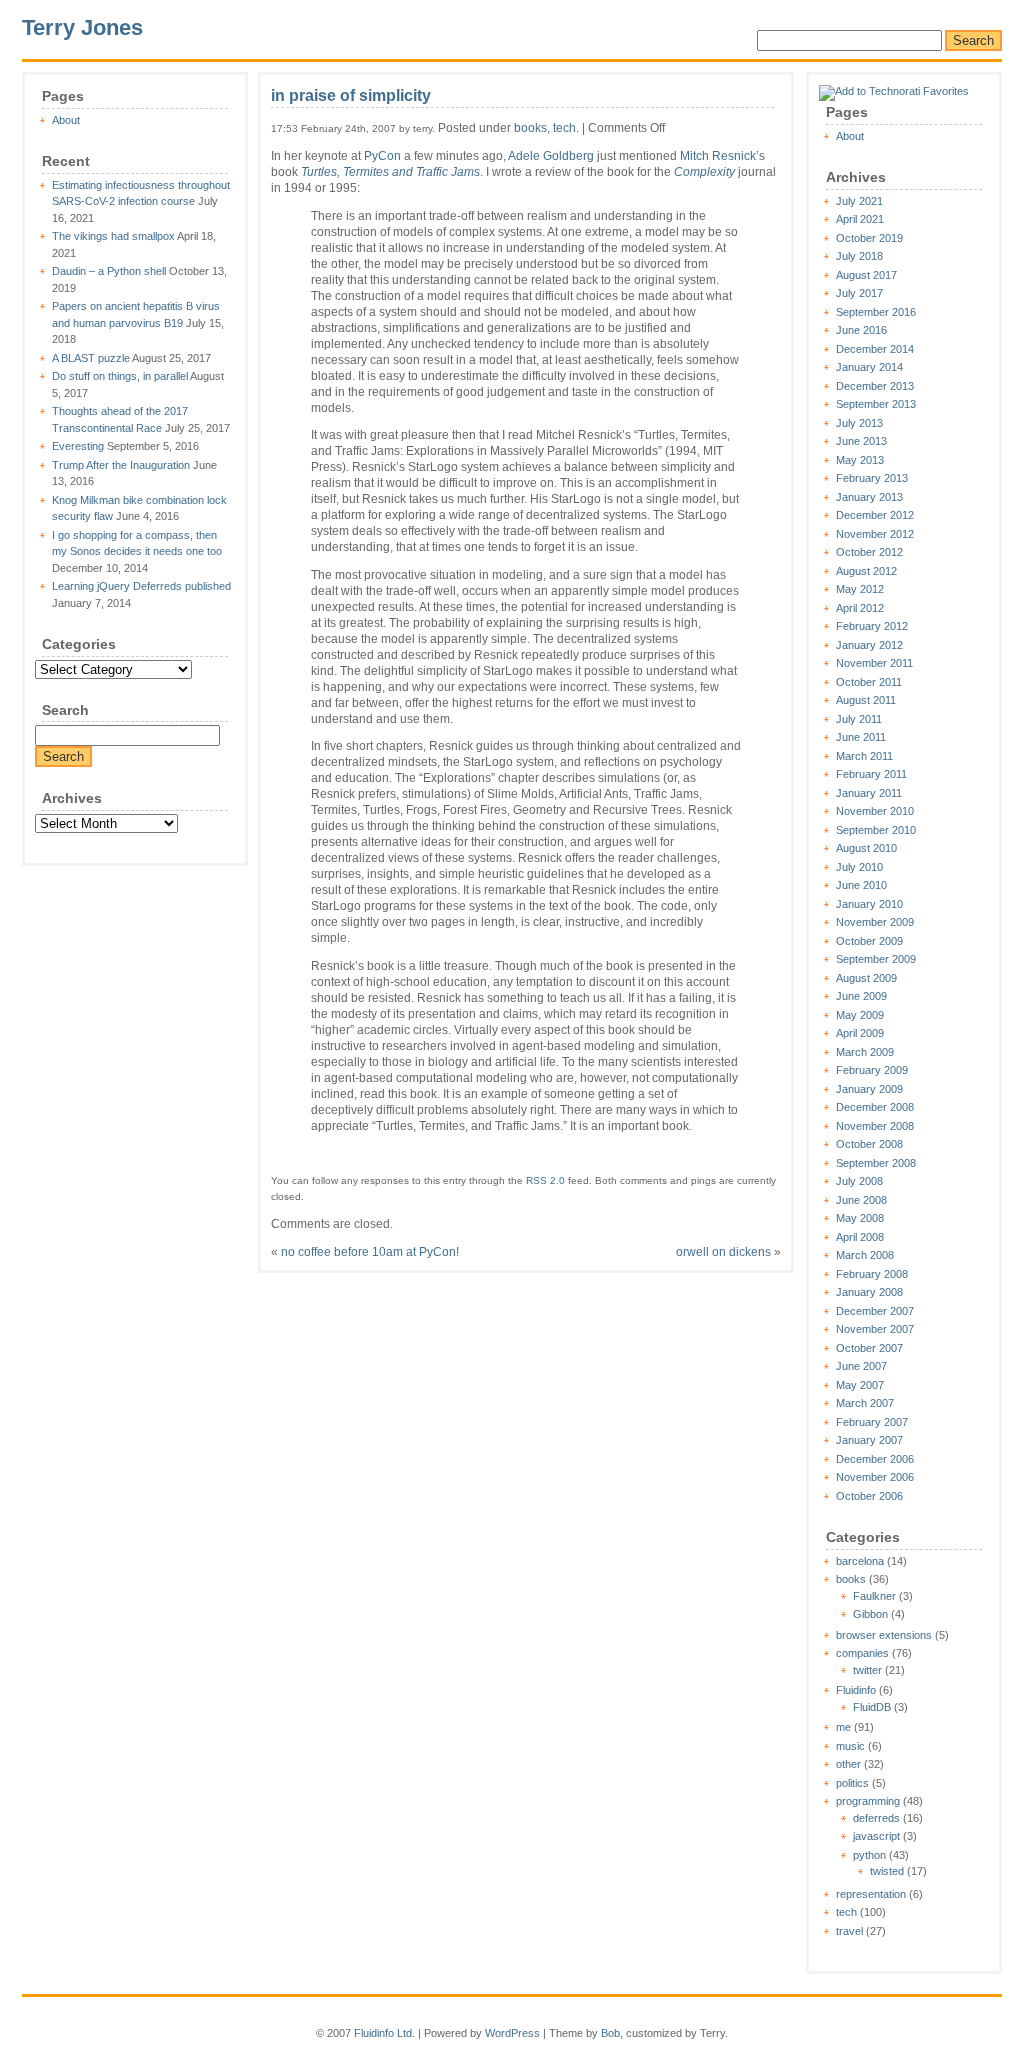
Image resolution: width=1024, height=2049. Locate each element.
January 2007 (869, 1440)
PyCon (382, 156)
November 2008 (875, 1126)
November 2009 (875, 922)
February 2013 (872, 478)
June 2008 (861, 1200)
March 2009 (865, 1052)
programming (868, 1801)
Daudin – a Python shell (109, 271)
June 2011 (861, 737)
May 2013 (860, 460)
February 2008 (872, 1274)
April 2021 (860, 219)
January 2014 (869, 367)
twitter (867, 1670)
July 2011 (859, 719)
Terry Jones (82, 27)
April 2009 (860, 1033)
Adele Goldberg (551, 156)
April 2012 (860, 608)
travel (849, 1931)
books (851, 1579)
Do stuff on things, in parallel (120, 376)
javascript (876, 1836)
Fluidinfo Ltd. (384, 2033)
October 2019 (869, 238)
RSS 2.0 (545, 1180)
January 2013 (869, 497)
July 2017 (859, 293)
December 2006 (875, 1459)
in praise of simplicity (351, 95)
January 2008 (869, 1292)
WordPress (512, 2033)
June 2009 (861, 996)
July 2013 (859, 423)
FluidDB (872, 1707)
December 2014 (875, 349)
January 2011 (869, 793)
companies (862, 1653)
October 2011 (869, 682)
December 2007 (875, 1311)
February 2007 (872, 1422)
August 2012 (866, 571)
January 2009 (869, 1089)
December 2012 (875, 515)
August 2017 (866, 275)
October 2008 (869, 1144)
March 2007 (865, 1403)
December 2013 (875, 386)
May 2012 (860, 589)
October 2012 (869, 552)
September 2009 (876, 959)
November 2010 (875, 811)
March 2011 (864, 756)
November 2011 (874, 663)
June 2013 (861, 441)
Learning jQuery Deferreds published (141, 586)
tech (846, 1912)
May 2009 (860, 1015)
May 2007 (860, 1385)
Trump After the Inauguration (121, 465)
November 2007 (875, 1329)
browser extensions (884, 1635)
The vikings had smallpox (113, 236)
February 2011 (871, 774)
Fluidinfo (856, 1690)
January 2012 (869, 645)
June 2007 (861, 1366)
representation (871, 1894)
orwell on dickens (723, 1252)
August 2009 (866, 978)
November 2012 (875, 534)
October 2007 (869, 1348)
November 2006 (875, 1477)
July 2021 (859, 201)
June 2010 (861, 885)
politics (852, 1783)
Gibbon (870, 1614)
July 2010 (859, 867)
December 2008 (875, 1107)
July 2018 (859, 256)
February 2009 (872, 1070)
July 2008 (859, 1181)
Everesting (78, 446)
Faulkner (874, 1596)
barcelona (860, 1561)
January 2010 (869, 904)
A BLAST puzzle (91, 358)
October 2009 (869, 941)
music (850, 1746)
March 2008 (865, 1255)
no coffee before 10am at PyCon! (370, 1252)
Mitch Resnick (718, 156)
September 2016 (876, 312)
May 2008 (860, 1218)
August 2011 (866, 700)
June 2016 (861, 330)
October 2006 (869, 1496)
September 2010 (876, 830)
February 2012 (872, 626)
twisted (887, 1871)
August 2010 (866, 848)
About (66, 120)
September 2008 (876, 1163)
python (869, 1855)
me (843, 1727)
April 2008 (860, 1237)
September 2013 (876, 404)
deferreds (876, 1818)
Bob (610, 2033)
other (848, 1764)
